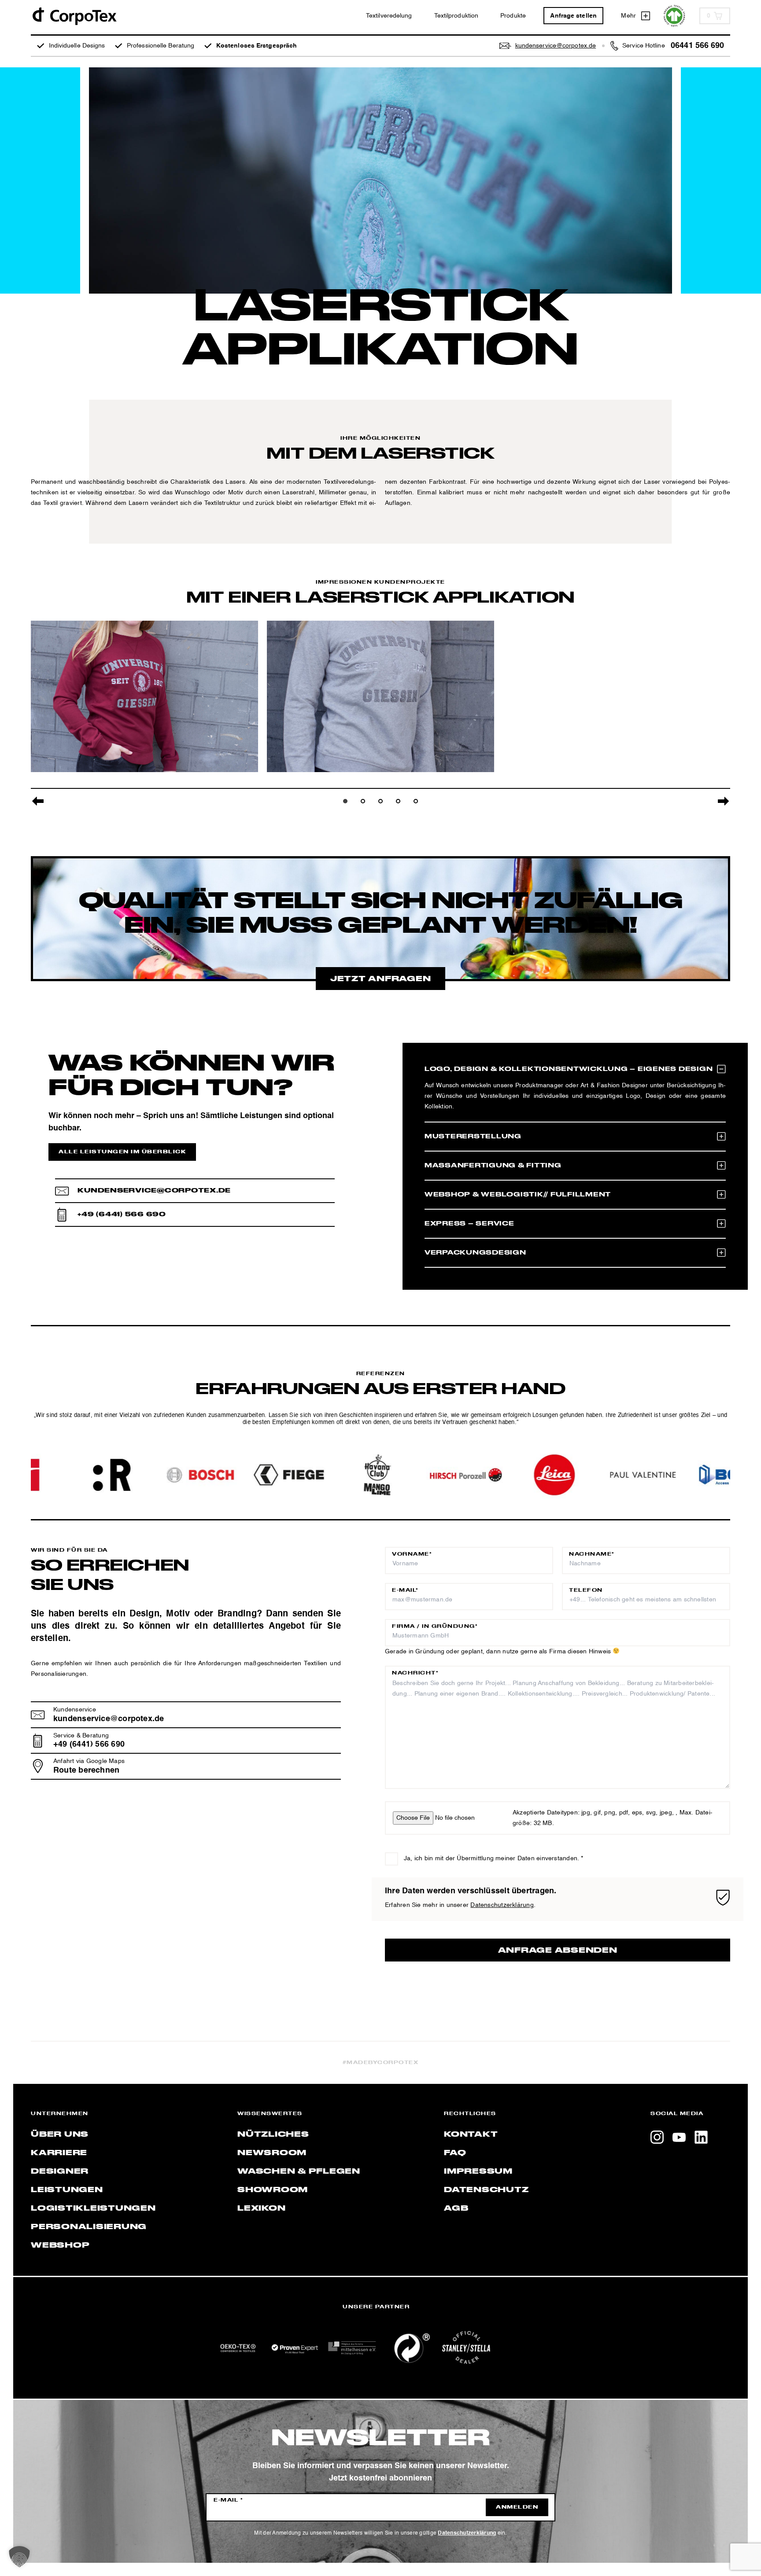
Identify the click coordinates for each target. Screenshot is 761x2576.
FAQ (455, 2153)
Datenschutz (486, 2190)
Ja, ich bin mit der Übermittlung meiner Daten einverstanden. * (494, 1858)
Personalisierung (89, 2227)
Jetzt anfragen (381, 979)
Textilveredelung (389, 16)
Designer (60, 2171)
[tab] (345, 801)
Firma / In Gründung (435, 1627)
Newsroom (272, 2153)
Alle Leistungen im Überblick (122, 1152)
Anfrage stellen (573, 16)
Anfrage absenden (558, 1950)
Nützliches (273, 2134)
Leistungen (67, 2190)
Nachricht (415, 1673)
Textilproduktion (456, 16)
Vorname (412, 1554)
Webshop (60, 2245)
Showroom (273, 2190)
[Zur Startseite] (74, 16)
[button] (19, 2557)
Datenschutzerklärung (502, 1905)
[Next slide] (723, 801)
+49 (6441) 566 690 (122, 1214)
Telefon (586, 1590)
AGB (456, 2208)
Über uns (60, 2134)
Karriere (59, 2153)
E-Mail (405, 1590)
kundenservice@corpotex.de (154, 1190)
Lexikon (261, 2208)
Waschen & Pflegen (299, 2171)
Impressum (478, 2171)
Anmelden (517, 2507)
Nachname (592, 1554)
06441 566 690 (697, 46)
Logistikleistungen (93, 2208)
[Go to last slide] (38, 801)
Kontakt (471, 2134)
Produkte (513, 16)
